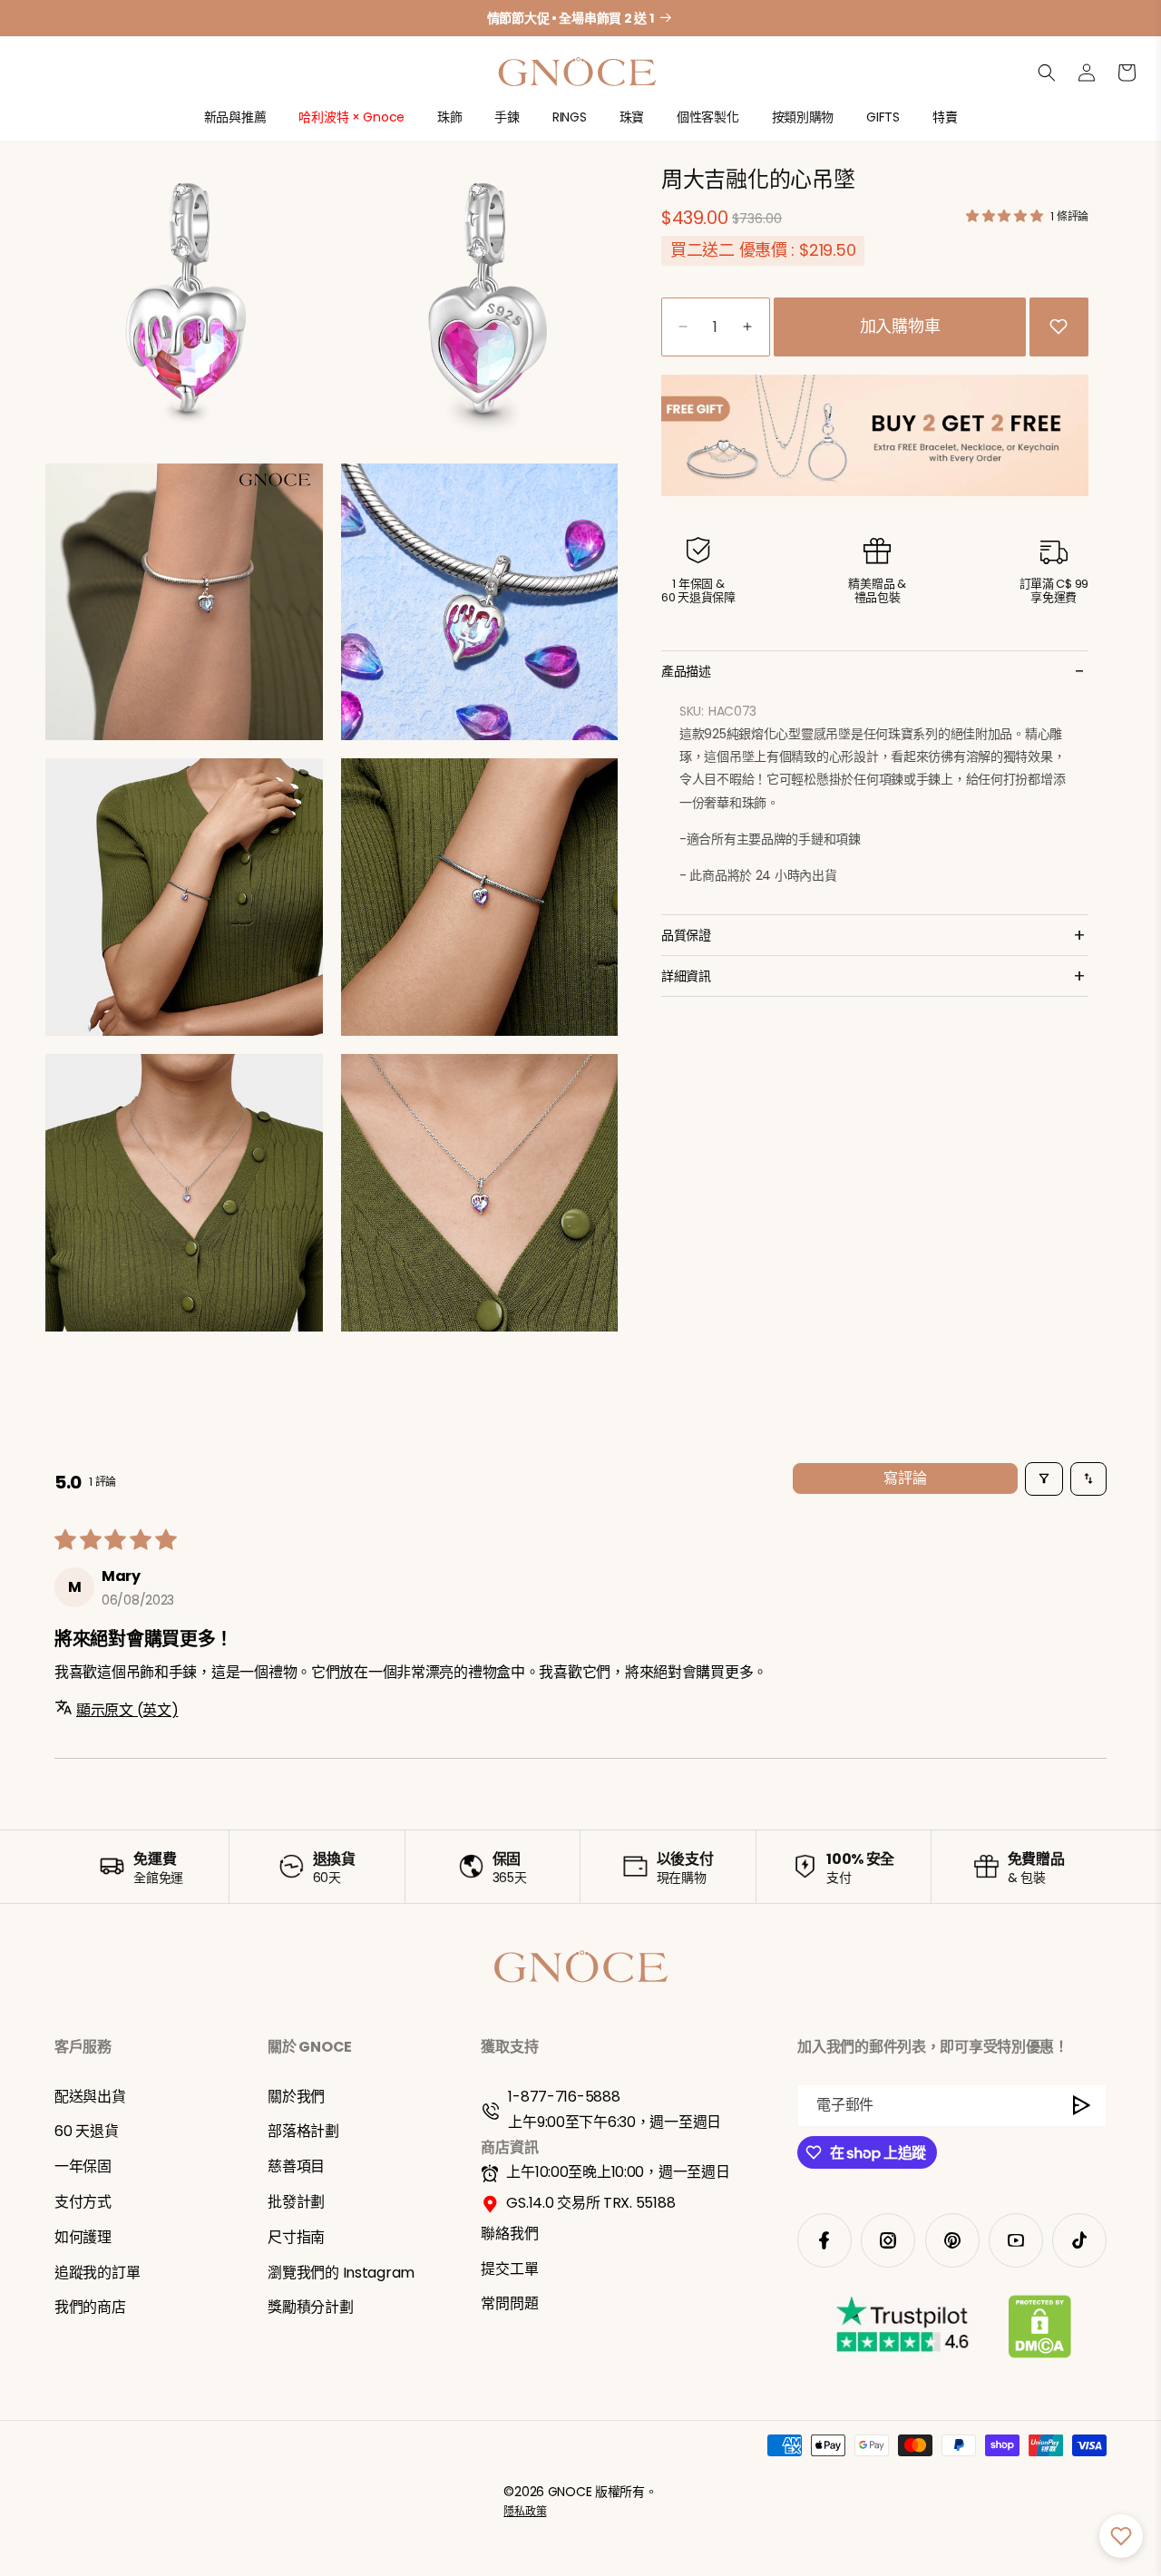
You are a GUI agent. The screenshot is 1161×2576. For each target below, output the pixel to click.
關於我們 (296, 2097)
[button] (235, 125)
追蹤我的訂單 (97, 2273)
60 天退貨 (86, 2132)
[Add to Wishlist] (1059, 327)
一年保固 (83, 2166)
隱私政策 (525, 2512)
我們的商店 (90, 2308)
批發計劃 (296, 2202)
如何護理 (83, 2237)
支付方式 (83, 2202)
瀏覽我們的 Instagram (341, 2273)
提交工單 (509, 2269)
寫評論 (905, 1478)
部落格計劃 (303, 2132)
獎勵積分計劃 (310, 2308)
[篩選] (1044, 1479)
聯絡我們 (509, 2234)
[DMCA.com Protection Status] (1040, 2330)
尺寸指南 (296, 2237)
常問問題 (509, 2304)
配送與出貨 (90, 2097)
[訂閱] (1083, 2106)
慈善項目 (296, 2166)
